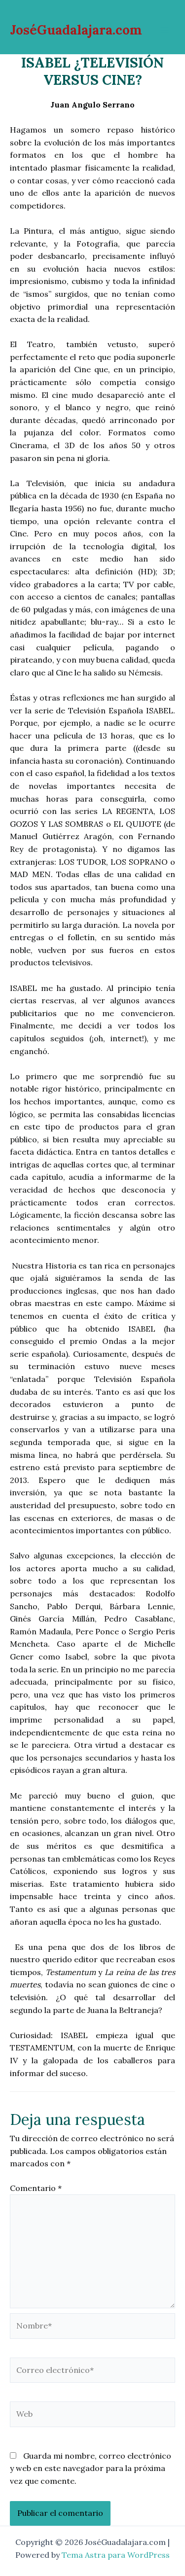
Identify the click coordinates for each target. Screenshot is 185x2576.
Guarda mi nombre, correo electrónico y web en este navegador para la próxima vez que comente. (91, 2468)
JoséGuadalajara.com (76, 30)
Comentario (36, 2188)
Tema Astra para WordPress (116, 2555)
